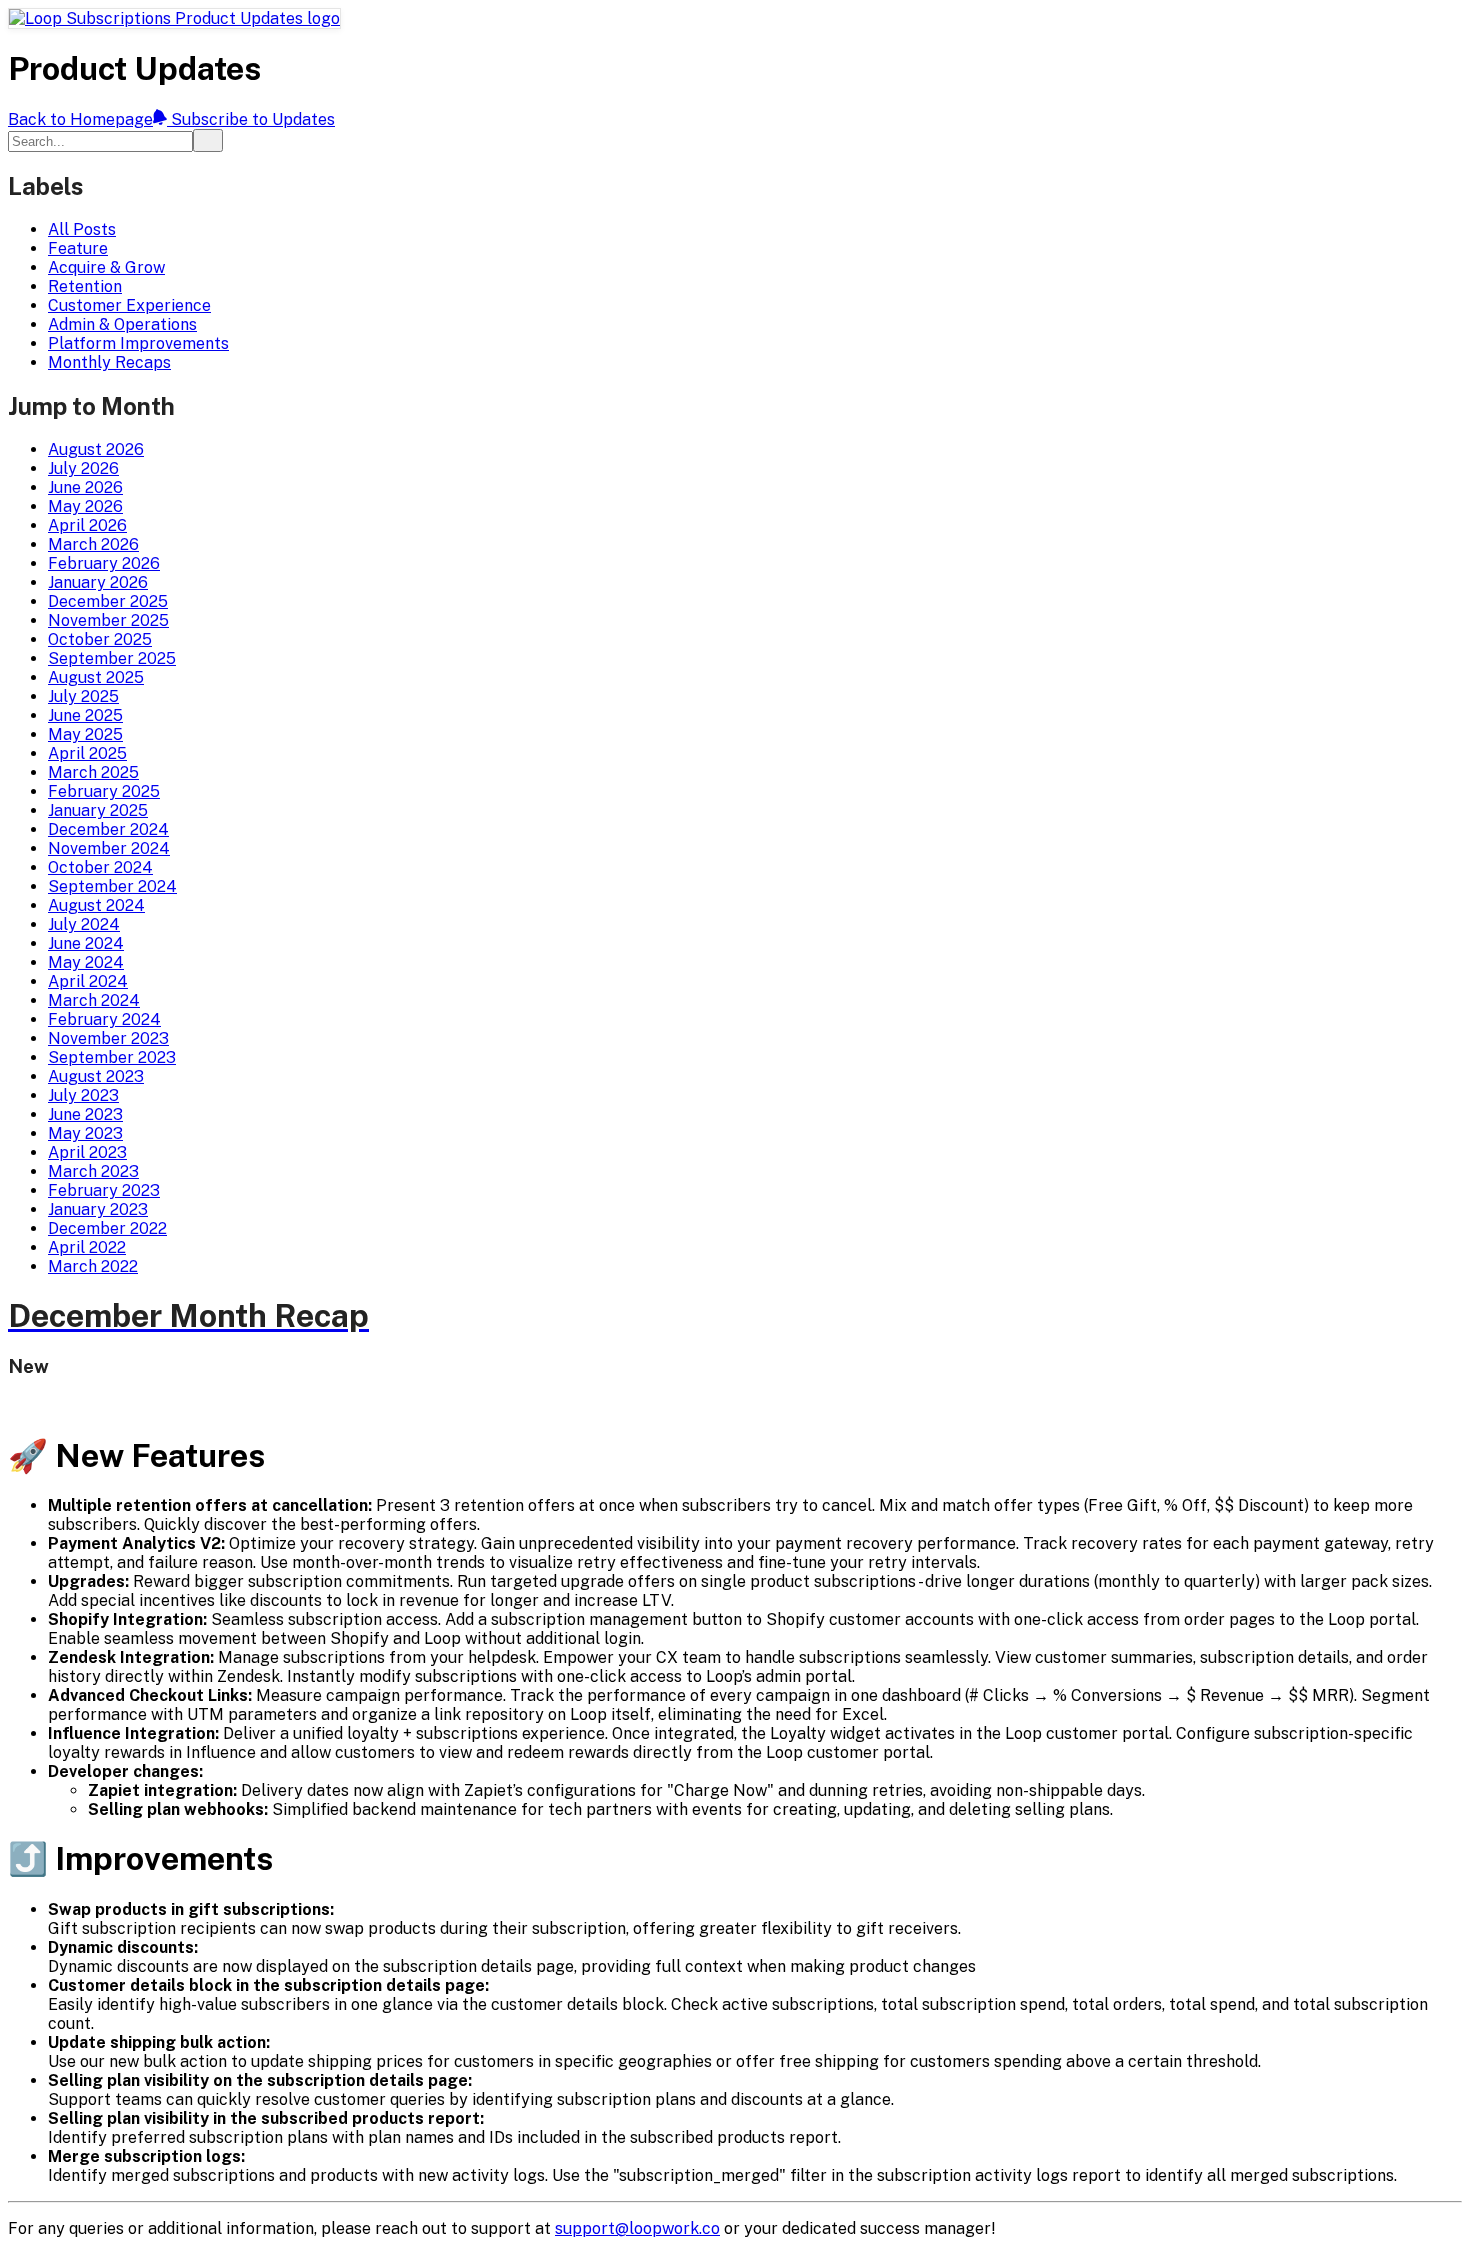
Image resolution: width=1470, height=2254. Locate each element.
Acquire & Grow (106, 267)
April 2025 (87, 753)
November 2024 (109, 848)
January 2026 (98, 582)
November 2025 (108, 620)
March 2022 (93, 1266)
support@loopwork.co (637, 2228)
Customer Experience (129, 305)
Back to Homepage (80, 119)
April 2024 (88, 981)
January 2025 (98, 810)
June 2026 (85, 487)
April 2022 (87, 1247)
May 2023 (85, 1133)
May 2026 (85, 506)
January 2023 (98, 1209)
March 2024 (94, 1000)
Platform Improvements (138, 343)
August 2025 (96, 677)
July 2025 (83, 696)
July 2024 (84, 924)
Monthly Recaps (109, 362)
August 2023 (96, 1076)
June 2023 (85, 1114)
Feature (78, 248)
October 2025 (100, 639)
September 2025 (112, 658)
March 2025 (93, 772)
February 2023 (104, 1190)
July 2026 (83, 468)
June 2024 (86, 943)
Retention (85, 286)
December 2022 (107, 1228)
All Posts (82, 229)
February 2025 (104, 791)
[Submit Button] (208, 140)
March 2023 (93, 1171)
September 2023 (112, 1057)
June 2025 (85, 715)
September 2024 (112, 886)
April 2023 (87, 1152)
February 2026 (104, 563)
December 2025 (108, 601)
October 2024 (100, 867)
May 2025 (85, 734)
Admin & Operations (122, 324)
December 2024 (108, 829)
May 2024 (86, 962)
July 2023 (83, 1095)
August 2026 (96, 449)
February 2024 (104, 1019)
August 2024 (96, 905)
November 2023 (108, 1038)
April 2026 (87, 525)
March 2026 (93, 544)
